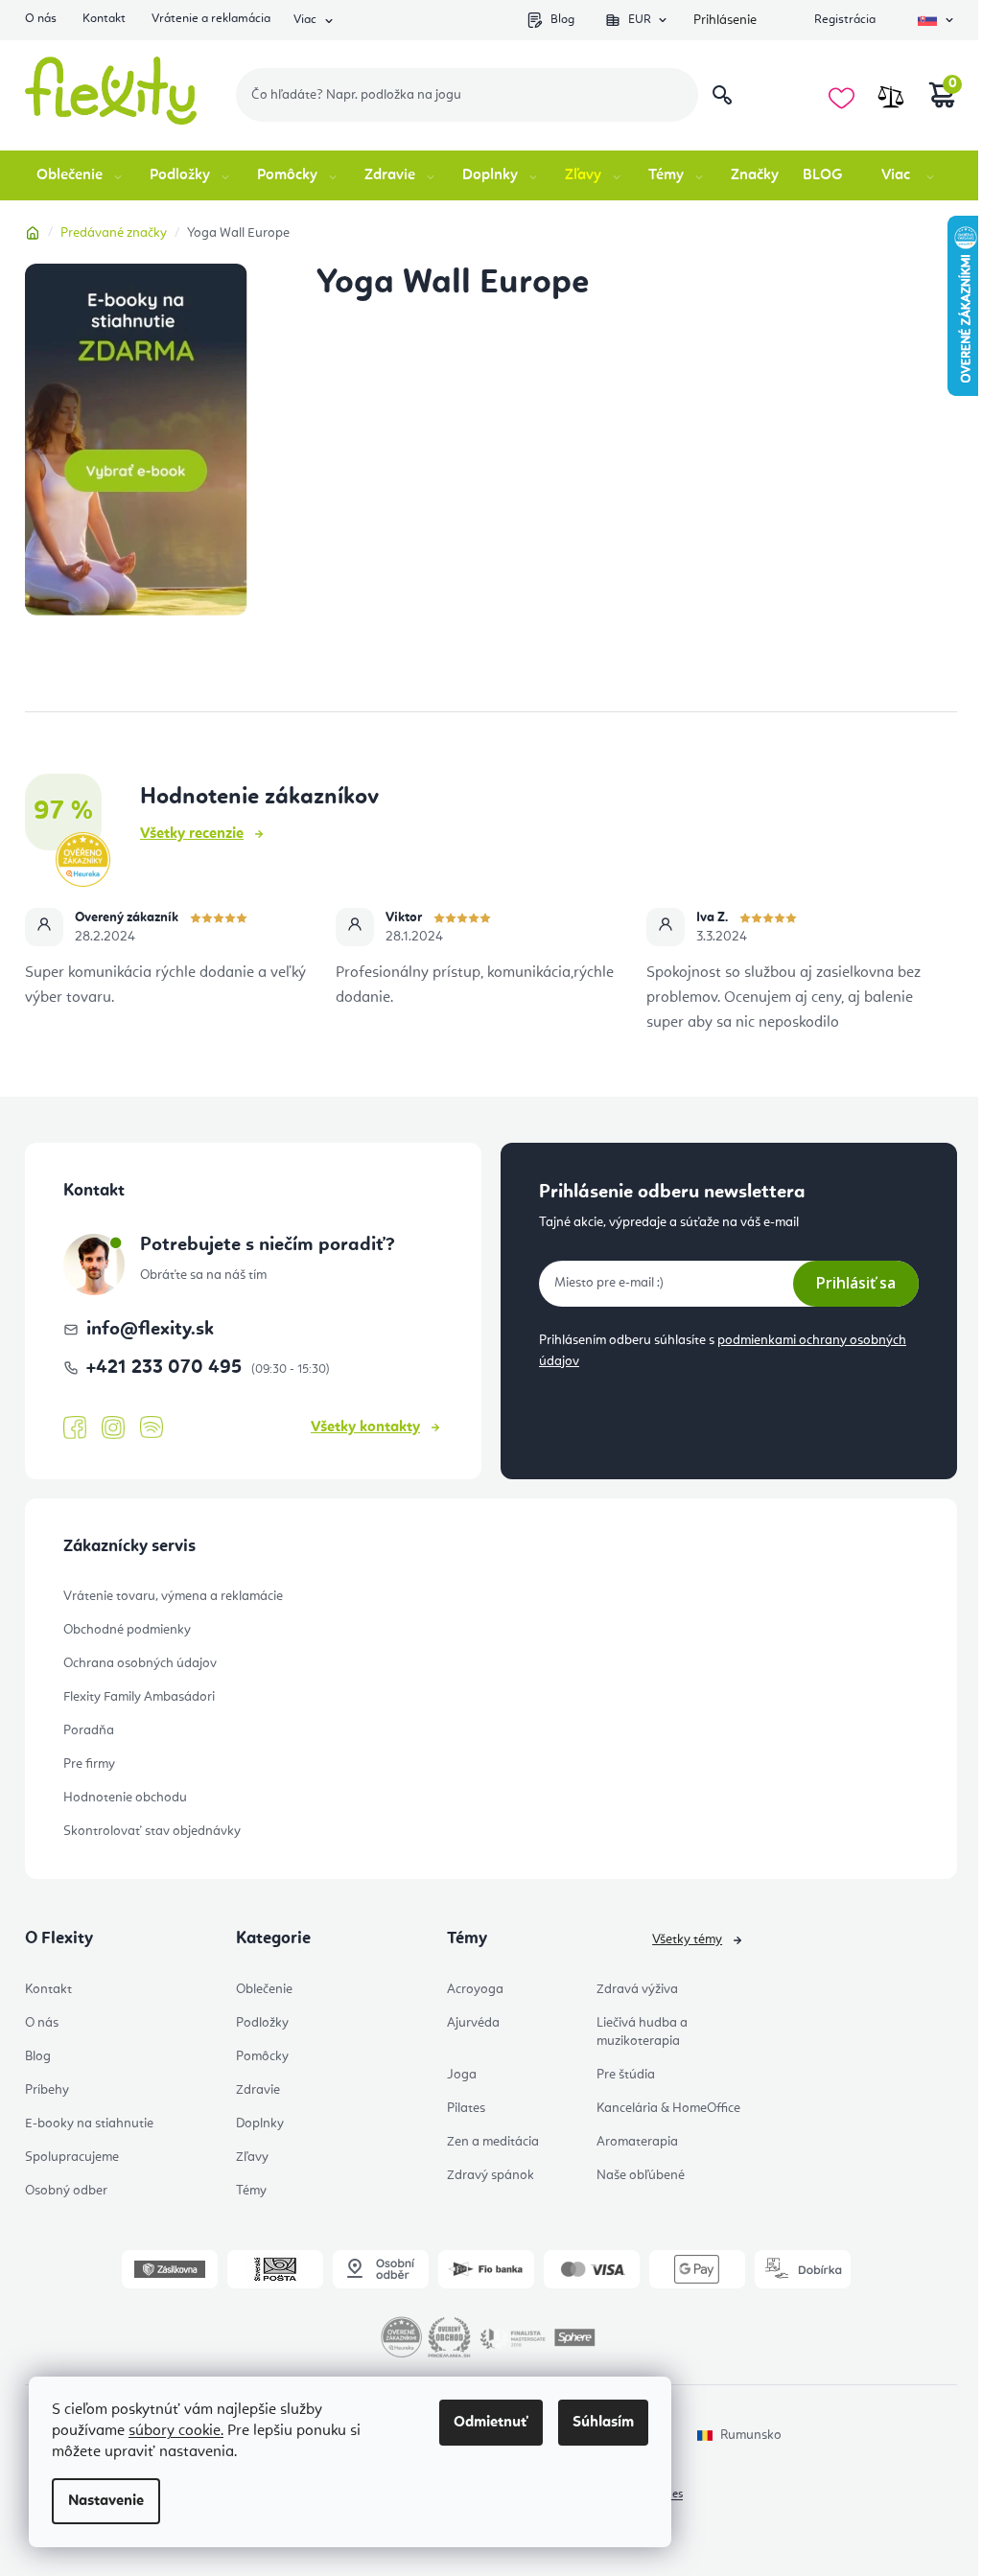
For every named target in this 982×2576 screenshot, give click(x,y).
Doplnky (260, 2123)
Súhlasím (603, 2423)
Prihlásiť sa (856, 1283)
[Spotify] (152, 1428)
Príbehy (47, 2090)
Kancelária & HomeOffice (668, 2108)
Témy (251, 2191)
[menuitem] (81, 175)
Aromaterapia (637, 2142)
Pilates (466, 2108)
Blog (562, 20)
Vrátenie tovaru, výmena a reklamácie (173, 1596)
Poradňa (89, 1730)
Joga (462, 2075)
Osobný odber (66, 2191)
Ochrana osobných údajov (140, 1663)
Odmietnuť (491, 2423)
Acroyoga (475, 1989)
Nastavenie (106, 2501)
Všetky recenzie (192, 834)
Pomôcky (262, 2056)
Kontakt (104, 19)
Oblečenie (264, 1989)
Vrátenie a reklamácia (211, 19)
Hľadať (722, 95)
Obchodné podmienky (127, 1630)
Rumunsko (751, 2435)
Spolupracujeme (72, 2157)
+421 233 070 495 (166, 1368)
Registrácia (845, 20)
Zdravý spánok (491, 2175)
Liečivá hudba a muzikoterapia (642, 2032)
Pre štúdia (626, 2075)
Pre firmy (89, 1764)
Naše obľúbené (641, 2175)
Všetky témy (687, 1939)
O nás (41, 19)
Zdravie (258, 2090)
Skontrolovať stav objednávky (152, 1831)
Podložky (262, 2023)
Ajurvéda (473, 2023)
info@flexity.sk (150, 1330)
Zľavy (252, 2157)
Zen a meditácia (493, 2142)
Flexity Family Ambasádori (139, 1697)
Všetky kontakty (365, 1427)
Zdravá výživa (637, 1989)
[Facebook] (75, 1428)
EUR (640, 20)
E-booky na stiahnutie (89, 2123)
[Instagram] (113, 1428)
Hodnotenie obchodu (125, 1798)
